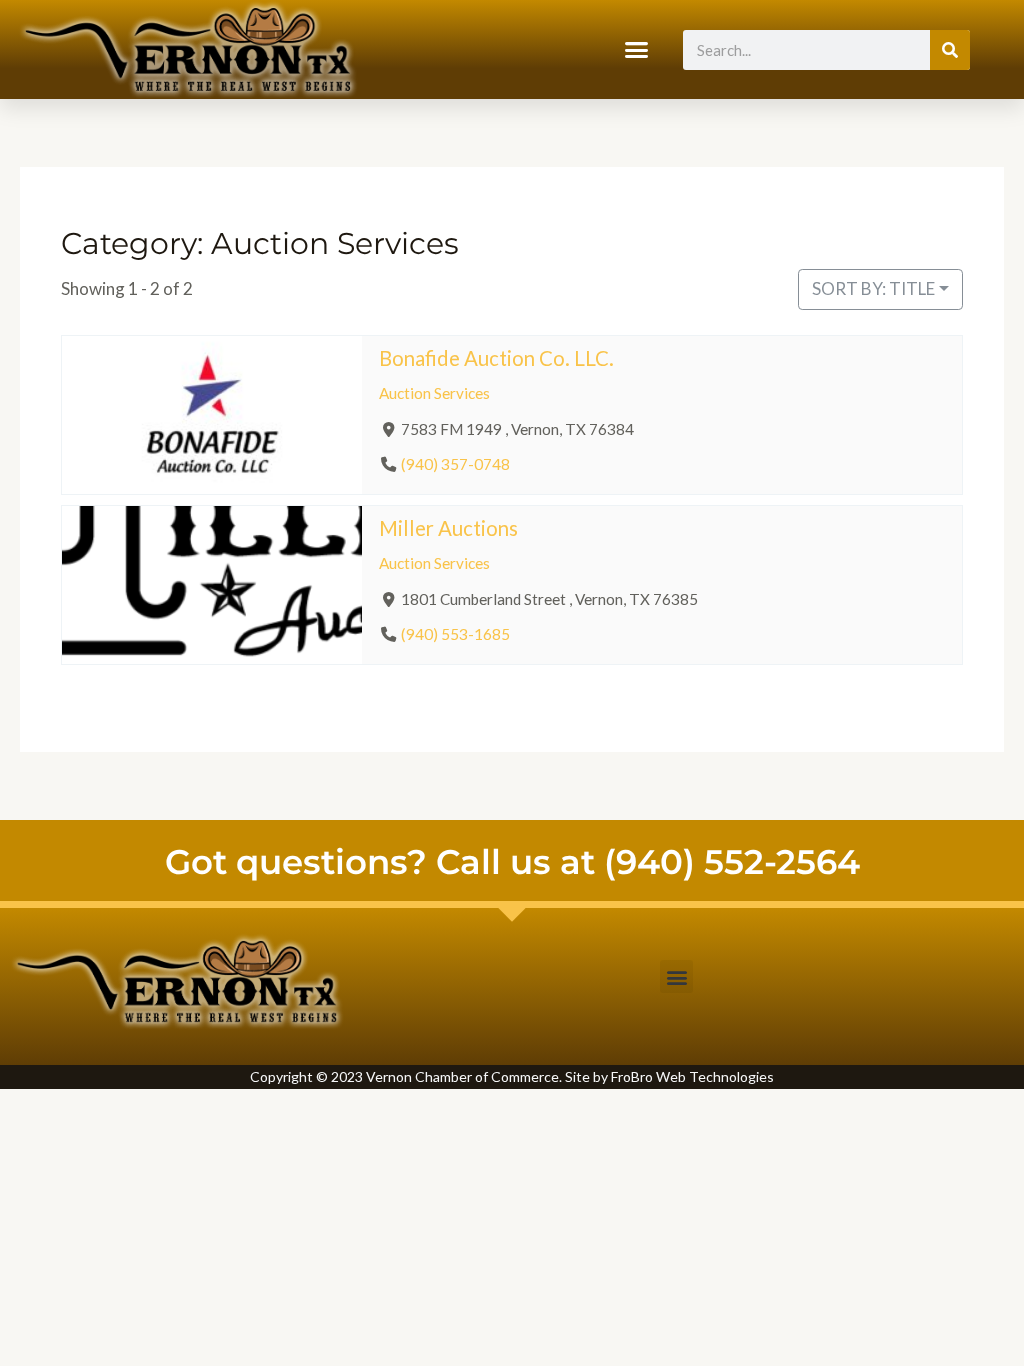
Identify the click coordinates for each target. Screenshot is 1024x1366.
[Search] (950, 50)
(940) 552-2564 (732, 862)
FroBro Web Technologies (692, 1076)
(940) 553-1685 (455, 634)
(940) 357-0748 (455, 464)
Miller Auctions (448, 528)
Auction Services (434, 393)
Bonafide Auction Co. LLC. (496, 358)
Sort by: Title (873, 288)
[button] (637, 50)
